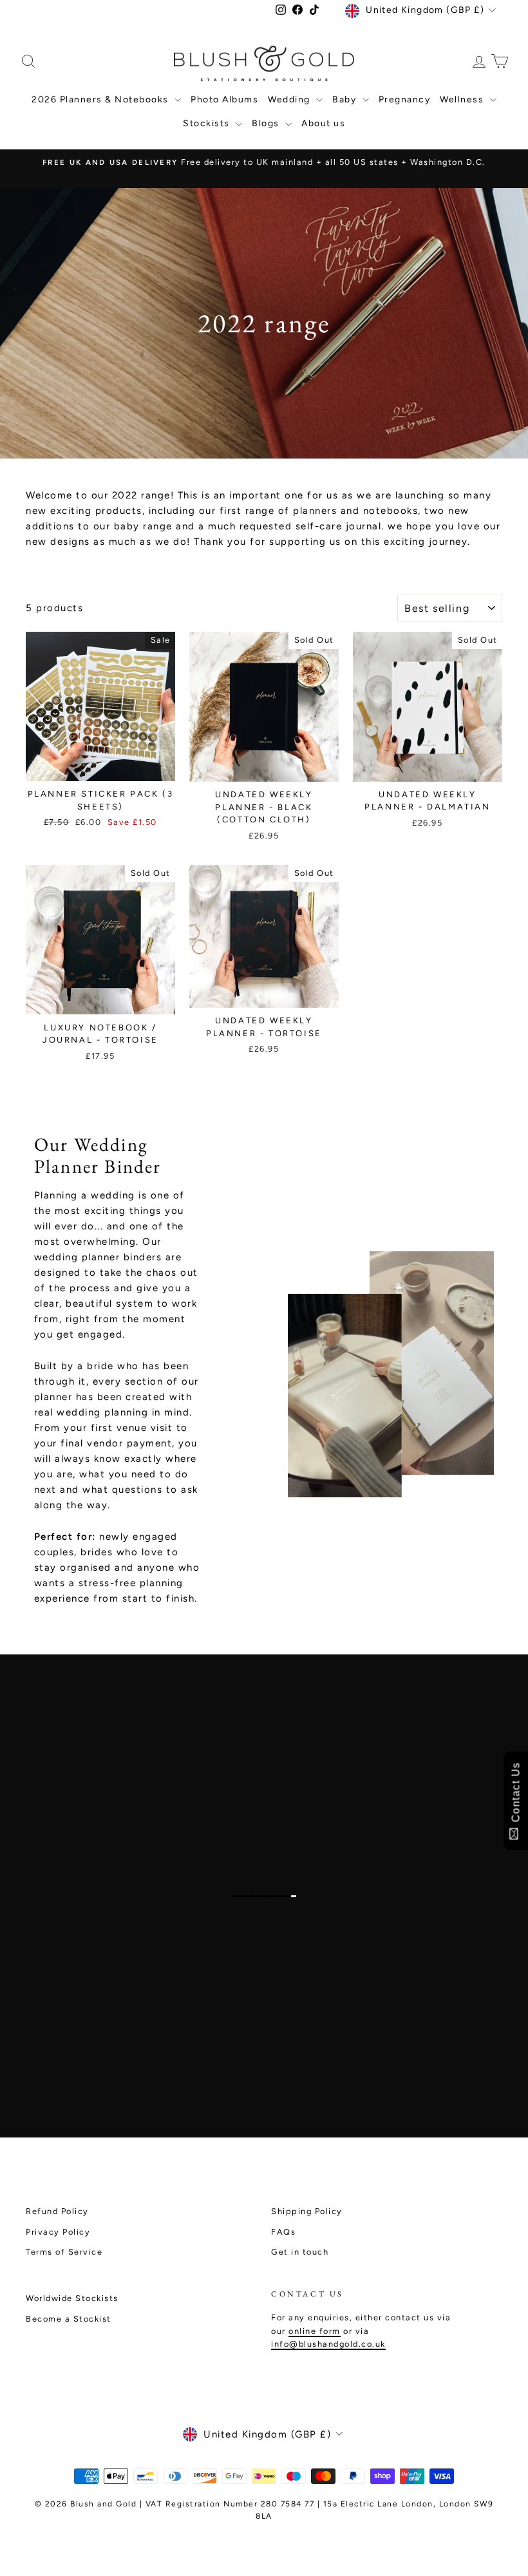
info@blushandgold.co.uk (328, 2344)
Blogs (267, 123)
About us (323, 123)
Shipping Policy (307, 2211)
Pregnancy (405, 99)
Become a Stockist (69, 2319)
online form (315, 2331)
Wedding (290, 99)
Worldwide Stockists (72, 2298)
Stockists (208, 123)
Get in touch (300, 2252)
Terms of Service (64, 2252)
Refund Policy (57, 2211)
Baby (346, 99)
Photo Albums (224, 99)
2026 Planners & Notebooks (101, 99)
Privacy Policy (58, 2232)
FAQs (283, 2232)
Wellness (463, 99)
